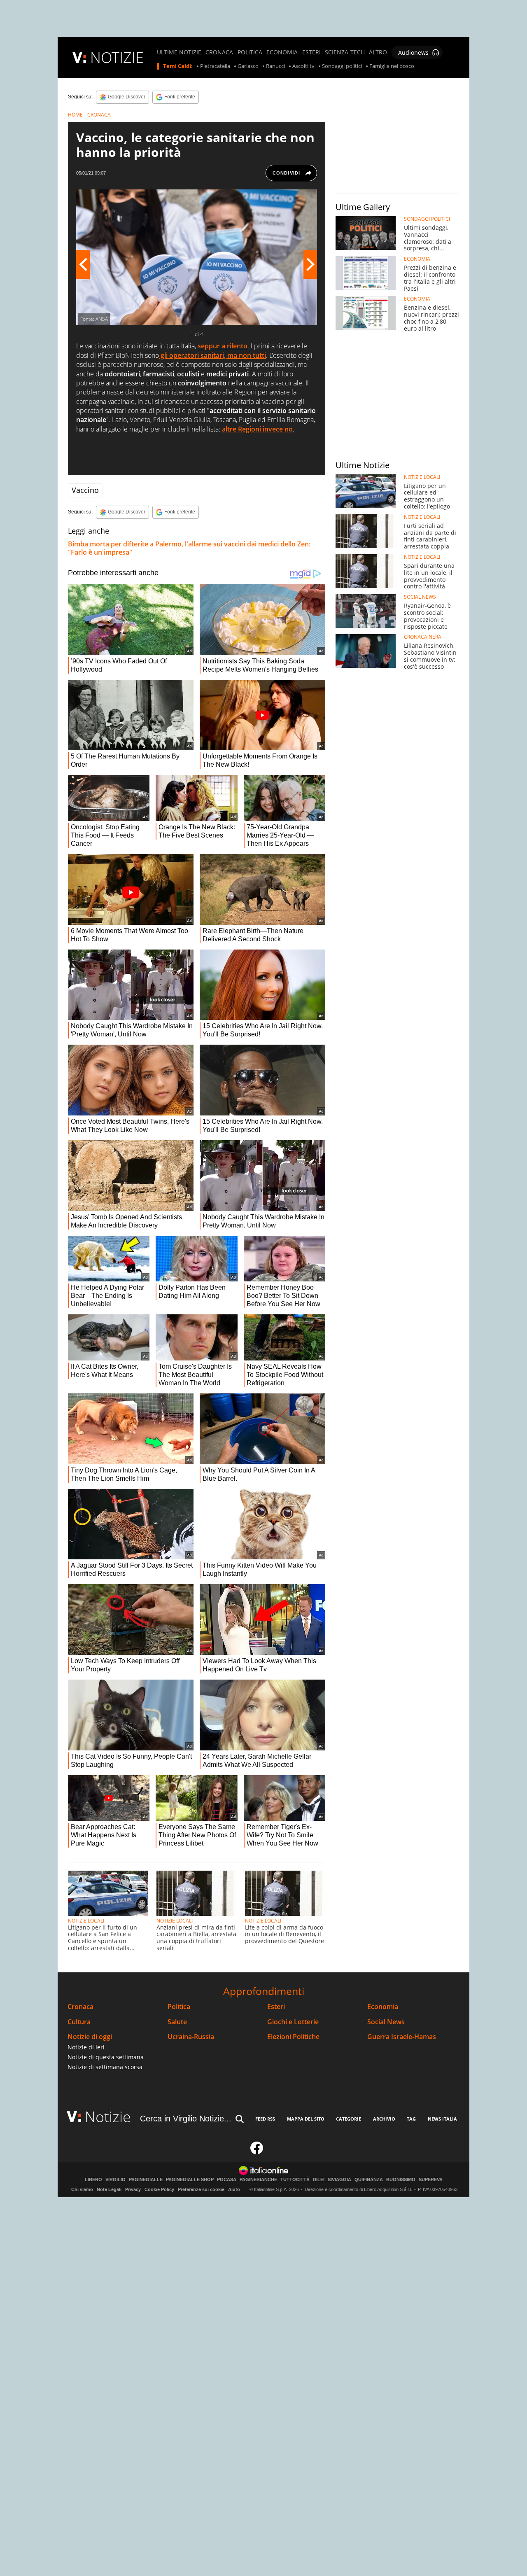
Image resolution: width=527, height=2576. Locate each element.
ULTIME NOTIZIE (179, 52)
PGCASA (227, 2180)
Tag (411, 2119)
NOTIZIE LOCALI (86, 1921)
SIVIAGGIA (339, 2180)
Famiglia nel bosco (392, 66)
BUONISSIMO (401, 2180)
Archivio (384, 2119)
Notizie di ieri (86, 2047)
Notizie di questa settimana (106, 2057)
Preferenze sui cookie (201, 2189)
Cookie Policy (159, 2189)
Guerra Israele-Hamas (402, 2037)
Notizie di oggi (90, 2037)
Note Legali (109, 2189)
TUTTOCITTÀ (295, 2180)
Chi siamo (82, 2189)
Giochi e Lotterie (293, 2022)
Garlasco (248, 66)
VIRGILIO (115, 2180)
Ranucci (275, 66)
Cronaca (80, 2007)
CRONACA (219, 52)
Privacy (133, 2189)
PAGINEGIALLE (146, 2180)
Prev (83, 264)
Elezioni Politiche (293, 2037)
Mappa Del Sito (306, 2119)
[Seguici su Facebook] (257, 2151)
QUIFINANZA (369, 2180)
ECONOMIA (282, 52)
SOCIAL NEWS (420, 597)
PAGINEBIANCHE (258, 2180)
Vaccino (85, 490)
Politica (179, 2007)
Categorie (349, 2119)
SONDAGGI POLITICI (427, 219)
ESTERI (311, 52)
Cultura (79, 2022)
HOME (75, 115)
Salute (177, 2022)
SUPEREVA (431, 2180)
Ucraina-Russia (191, 2037)
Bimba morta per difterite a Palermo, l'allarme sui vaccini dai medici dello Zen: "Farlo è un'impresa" (189, 548)
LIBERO (93, 2180)
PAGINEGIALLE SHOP (190, 2180)
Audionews (413, 52)
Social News (386, 2022)
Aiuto (234, 2189)
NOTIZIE (117, 57)
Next (310, 264)
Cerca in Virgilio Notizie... (186, 2119)
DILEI (319, 2180)
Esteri (276, 2007)
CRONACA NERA (423, 637)
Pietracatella (215, 66)
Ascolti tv (303, 66)
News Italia (442, 2119)
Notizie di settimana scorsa (105, 2067)
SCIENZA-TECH (345, 52)
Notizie (108, 2117)
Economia (383, 2007)
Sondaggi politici (342, 66)
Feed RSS (265, 2119)
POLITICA (250, 52)
